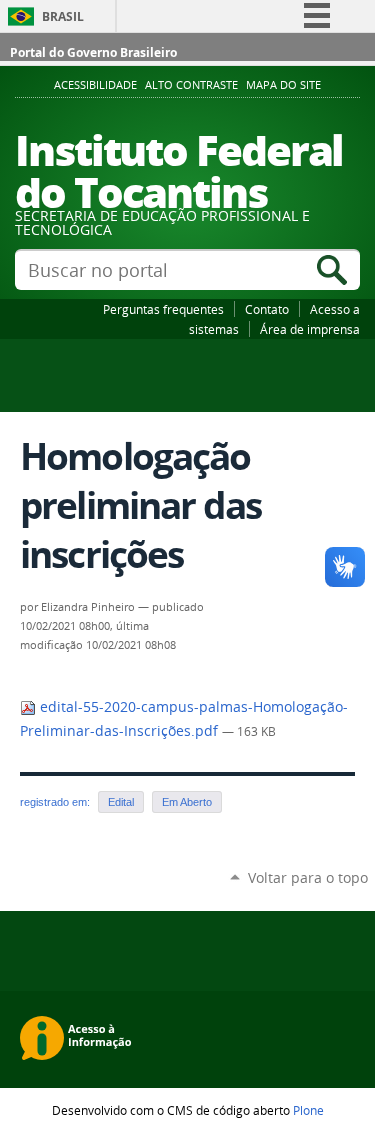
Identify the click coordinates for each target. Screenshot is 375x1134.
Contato (267, 309)
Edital (121, 802)
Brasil (63, 16)
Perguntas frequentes (163, 309)
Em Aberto (187, 802)
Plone (308, 1110)
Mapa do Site (283, 85)
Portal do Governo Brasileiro (93, 52)
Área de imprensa (310, 329)
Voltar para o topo (308, 877)
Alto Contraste (191, 85)
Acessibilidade (95, 85)
